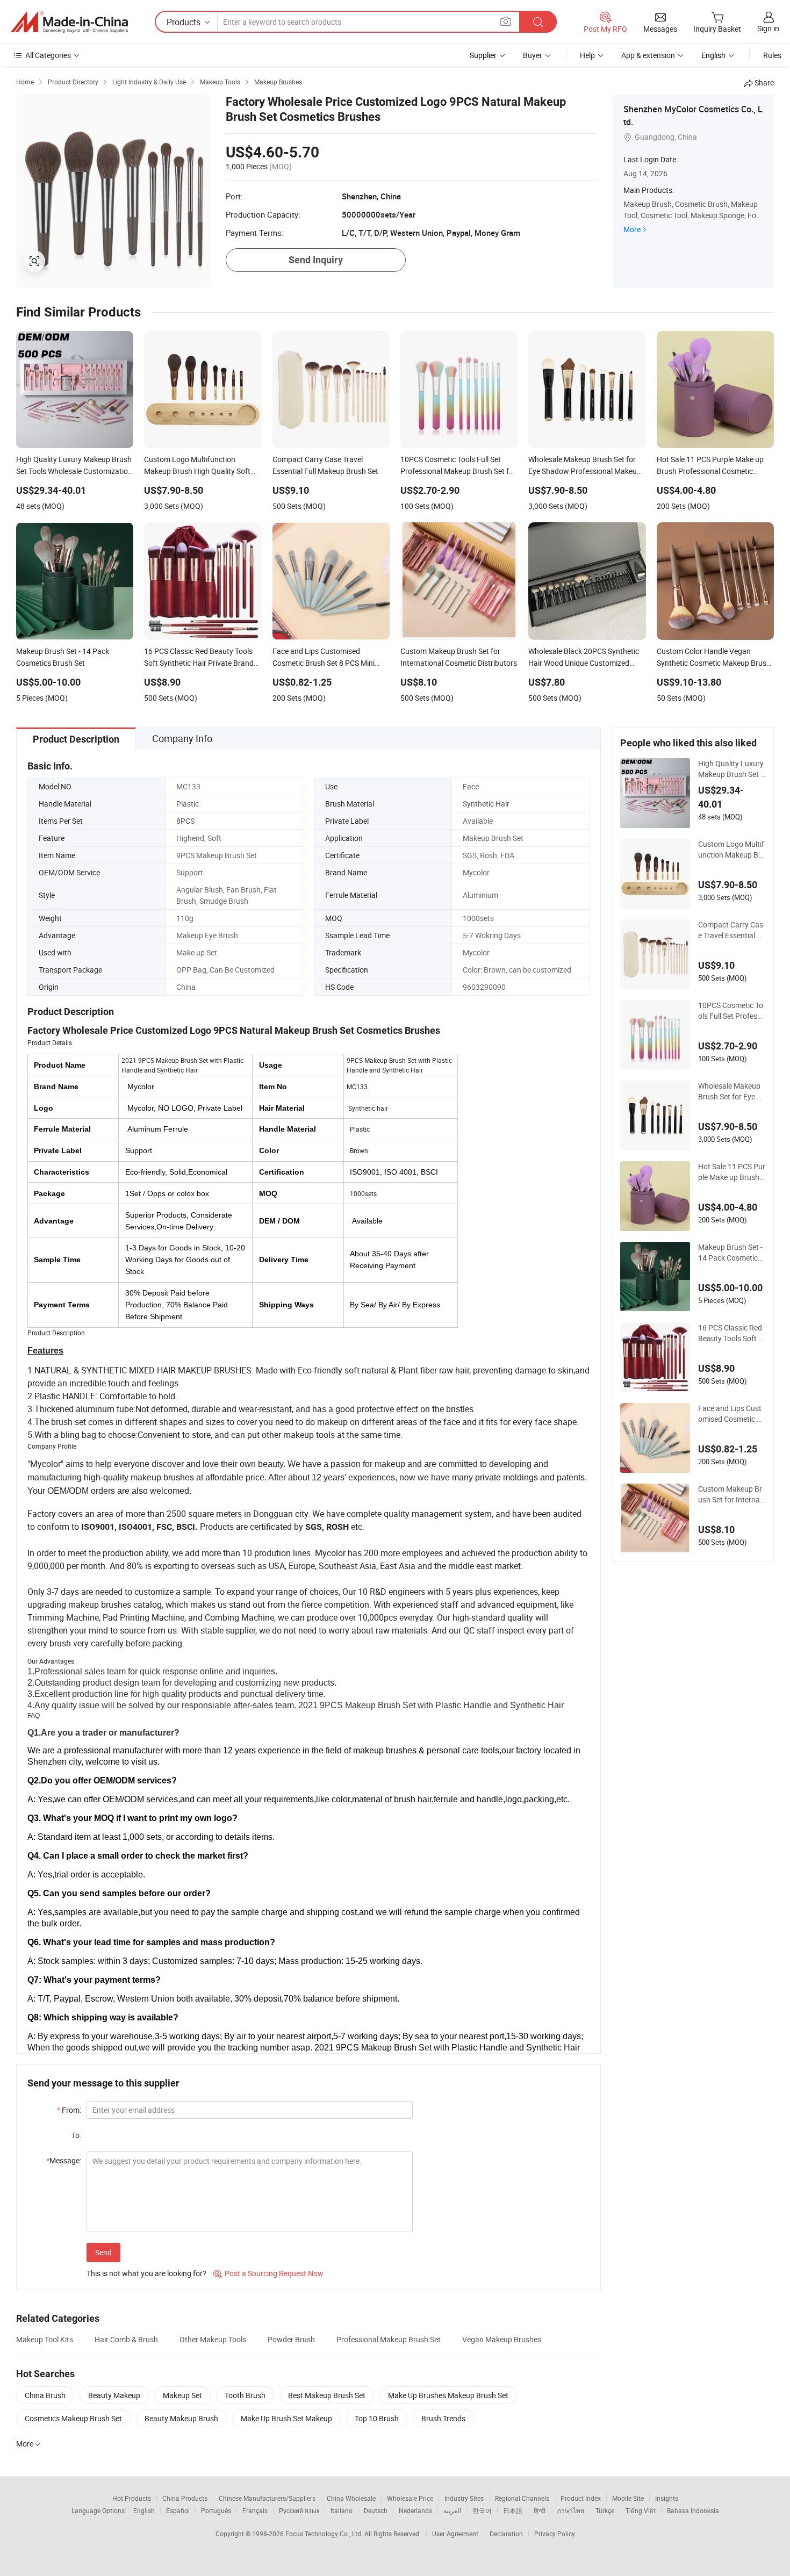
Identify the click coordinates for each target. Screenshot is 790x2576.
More (632, 229)
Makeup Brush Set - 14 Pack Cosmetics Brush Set (730, 1253)
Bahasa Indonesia (693, 2510)
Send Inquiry (316, 260)
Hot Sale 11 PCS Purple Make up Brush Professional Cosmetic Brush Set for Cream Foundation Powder (732, 1172)
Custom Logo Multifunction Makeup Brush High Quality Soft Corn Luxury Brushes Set (732, 850)
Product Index (581, 2498)
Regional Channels (522, 2498)
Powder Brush (291, 2339)
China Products (185, 2498)
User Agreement (455, 2534)
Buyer (533, 55)
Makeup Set (182, 2395)
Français (255, 2510)
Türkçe (605, 2510)
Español (178, 2510)
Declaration (506, 2534)
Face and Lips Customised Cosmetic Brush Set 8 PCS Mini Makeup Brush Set (731, 1414)
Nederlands (415, 2510)
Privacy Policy (555, 2534)
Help (587, 55)
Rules (772, 55)
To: (76, 2135)
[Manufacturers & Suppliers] (69, 22)
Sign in (768, 28)
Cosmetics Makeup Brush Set (73, 2418)
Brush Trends (443, 2418)
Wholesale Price (410, 2498)
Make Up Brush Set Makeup (286, 2418)
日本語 (513, 2510)
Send (103, 2252)
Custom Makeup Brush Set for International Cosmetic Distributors (731, 1494)
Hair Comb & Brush (126, 2339)
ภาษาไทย (570, 2510)
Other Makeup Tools (213, 2339)
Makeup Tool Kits (45, 2339)
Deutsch (376, 2510)
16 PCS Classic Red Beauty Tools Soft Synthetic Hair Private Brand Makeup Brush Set (730, 1333)
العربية (452, 2510)
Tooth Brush (245, 2395)
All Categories (48, 55)
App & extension (648, 55)
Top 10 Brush (377, 2418)
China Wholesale (351, 2498)
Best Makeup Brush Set (327, 2395)
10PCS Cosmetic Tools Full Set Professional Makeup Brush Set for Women (731, 1011)
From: (69, 2110)
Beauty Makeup (114, 2395)
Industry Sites (464, 2498)
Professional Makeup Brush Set (389, 2339)
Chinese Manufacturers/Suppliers (267, 2498)
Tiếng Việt (641, 2510)
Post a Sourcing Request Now (268, 2273)
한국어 (482, 2510)
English (144, 2510)
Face (471, 786)
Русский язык (299, 2510)
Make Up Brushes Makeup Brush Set (448, 2395)
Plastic (188, 804)
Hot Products (132, 2498)
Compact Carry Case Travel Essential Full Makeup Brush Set (732, 930)
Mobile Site (628, 2498)
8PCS (185, 821)
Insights (667, 2498)
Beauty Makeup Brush (181, 2418)
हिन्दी (540, 2510)
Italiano (342, 2510)
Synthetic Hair (486, 804)
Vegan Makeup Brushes (502, 2339)
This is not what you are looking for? (146, 2273)
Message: (64, 2160)
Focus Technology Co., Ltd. (325, 2534)
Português (216, 2510)
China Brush (45, 2395)
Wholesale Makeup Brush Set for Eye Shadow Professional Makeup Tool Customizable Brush (732, 1091)
